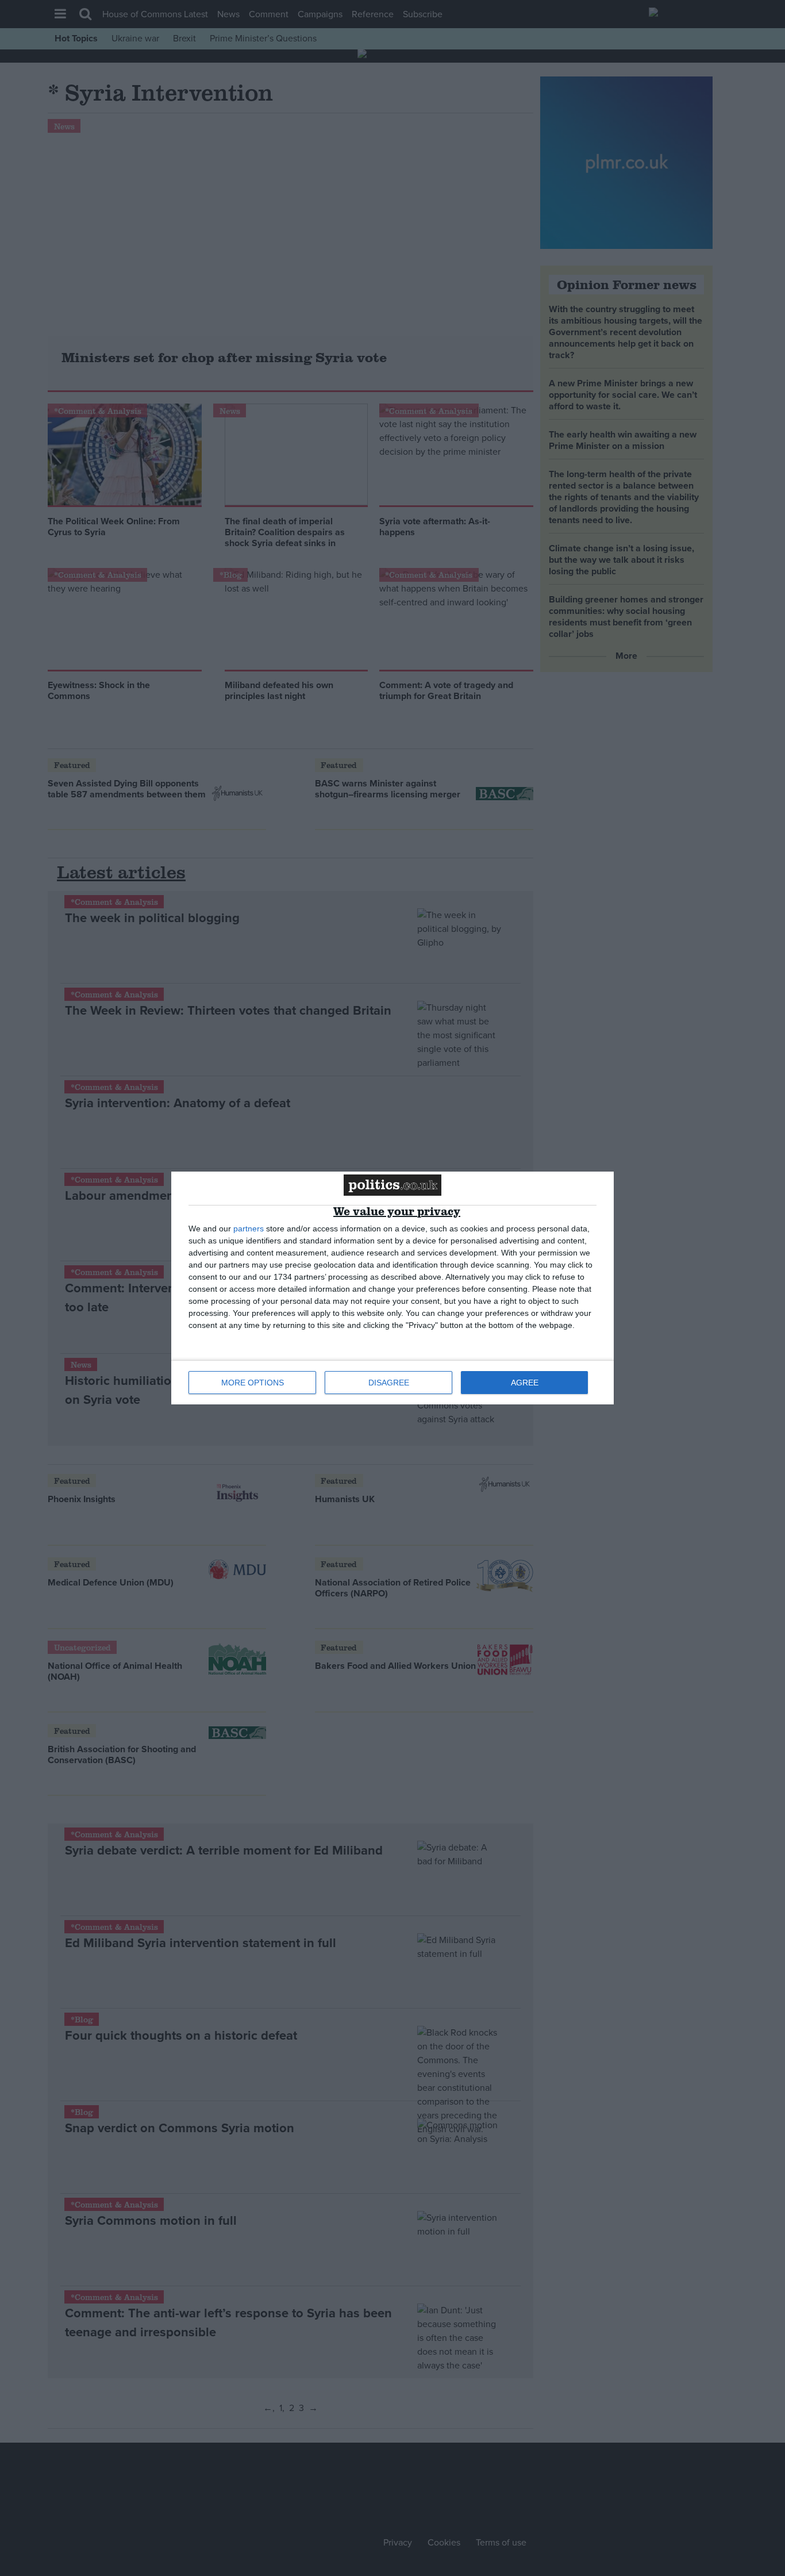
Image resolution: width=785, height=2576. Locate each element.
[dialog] (392, 1288)
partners (249, 1229)
